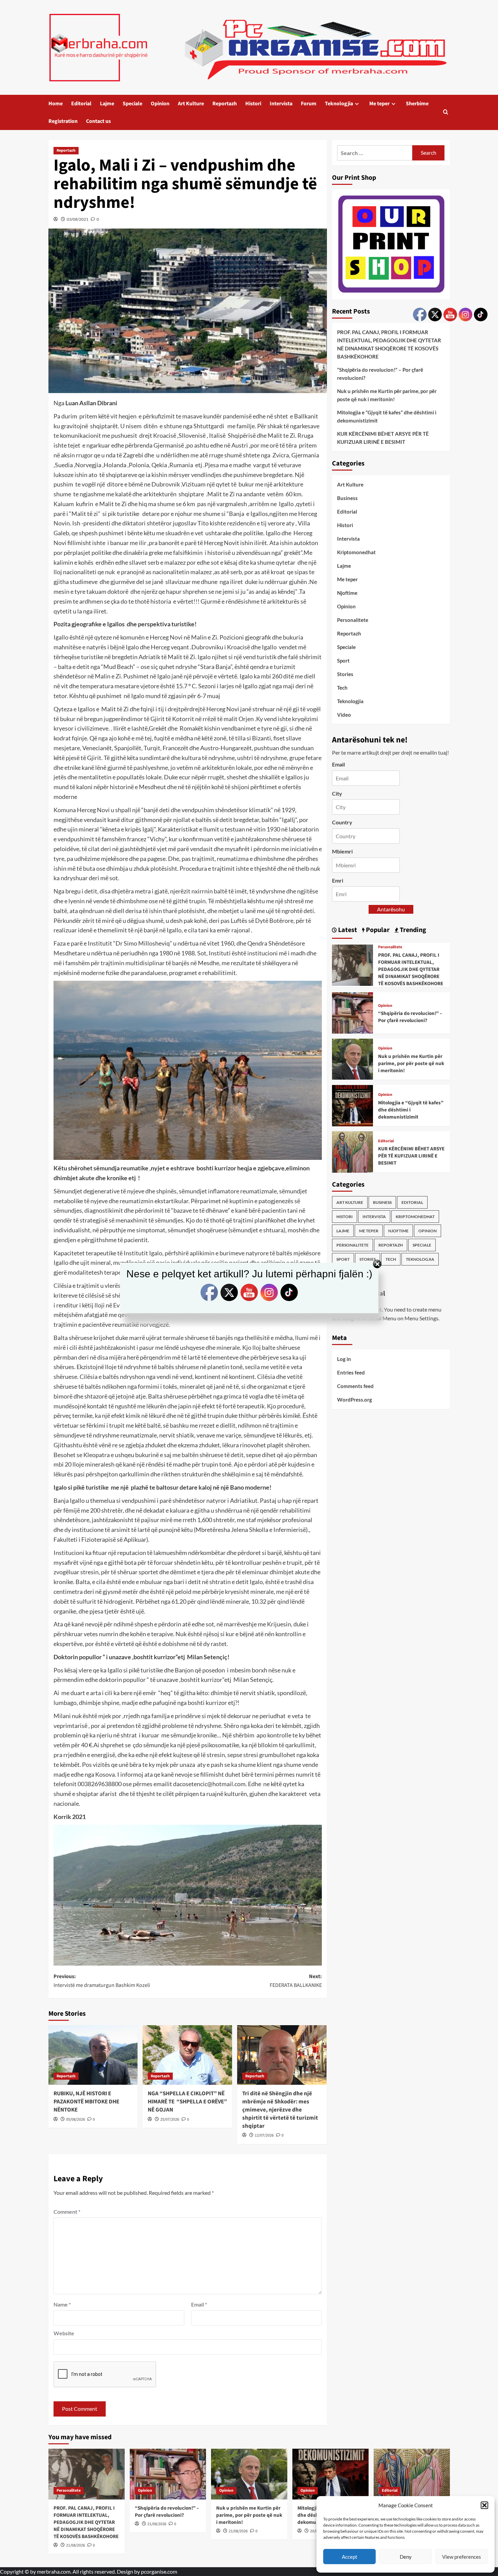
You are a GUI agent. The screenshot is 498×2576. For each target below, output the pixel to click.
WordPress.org (355, 1400)
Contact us (98, 121)
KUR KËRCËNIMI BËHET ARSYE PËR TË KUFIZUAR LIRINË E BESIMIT (383, 438)
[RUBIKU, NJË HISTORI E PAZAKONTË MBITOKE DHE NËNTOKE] (93, 2055)
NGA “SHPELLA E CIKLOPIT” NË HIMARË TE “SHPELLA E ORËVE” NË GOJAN (187, 2102)
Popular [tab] (377, 930)
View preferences (462, 2557)
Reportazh (225, 104)
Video (344, 715)
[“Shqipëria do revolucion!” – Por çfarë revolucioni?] (353, 1012)
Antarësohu (391, 910)
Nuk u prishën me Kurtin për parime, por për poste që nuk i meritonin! (387, 395)
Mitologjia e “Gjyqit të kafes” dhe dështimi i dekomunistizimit (387, 417)
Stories (345, 674)
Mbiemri (342, 852)
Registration (63, 121)
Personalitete (353, 620)
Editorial (81, 104)
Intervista (281, 104)
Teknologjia (339, 104)
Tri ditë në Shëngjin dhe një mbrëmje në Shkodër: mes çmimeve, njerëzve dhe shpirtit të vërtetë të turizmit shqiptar (280, 2110)
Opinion (160, 104)
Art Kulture (191, 104)
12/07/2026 (264, 2135)
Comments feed (355, 1386)
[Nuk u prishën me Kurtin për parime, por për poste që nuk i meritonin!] (353, 1058)
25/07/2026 (170, 2119)
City (337, 793)
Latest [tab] (347, 930)
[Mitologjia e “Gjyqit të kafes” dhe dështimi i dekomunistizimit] (353, 1105)
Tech (342, 688)
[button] (484, 2505)
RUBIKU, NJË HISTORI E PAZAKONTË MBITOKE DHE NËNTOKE (86, 2102)
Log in (344, 1359)
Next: (296, 1981)
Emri (338, 880)
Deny (406, 2557)
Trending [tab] (412, 930)
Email (199, 2304)
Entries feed (351, 1373)
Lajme (107, 104)
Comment (67, 2212)
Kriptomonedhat (356, 552)
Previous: (102, 1981)
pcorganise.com (159, 2571)
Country (342, 822)
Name (62, 2304)
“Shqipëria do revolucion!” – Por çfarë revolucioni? (380, 374)
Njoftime (347, 593)
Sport (343, 661)
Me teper (379, 104)
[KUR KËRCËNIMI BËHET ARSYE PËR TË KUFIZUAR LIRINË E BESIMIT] (353, 1151)
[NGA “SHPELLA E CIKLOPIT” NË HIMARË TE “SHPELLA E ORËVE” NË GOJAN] (187, 2055)
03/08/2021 (78, 219)
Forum (309, 104)
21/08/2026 (76, 2545)
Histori (253, 104)
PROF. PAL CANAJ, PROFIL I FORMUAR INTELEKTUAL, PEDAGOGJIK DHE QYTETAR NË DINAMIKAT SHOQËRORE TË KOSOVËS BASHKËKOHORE (389, 345)
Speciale (132, 104)
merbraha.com (54, 2571)
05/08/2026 (76, 2119)
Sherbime (417, 104)
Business (347, 498)
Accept (350, 2557)
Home (56, 104)
